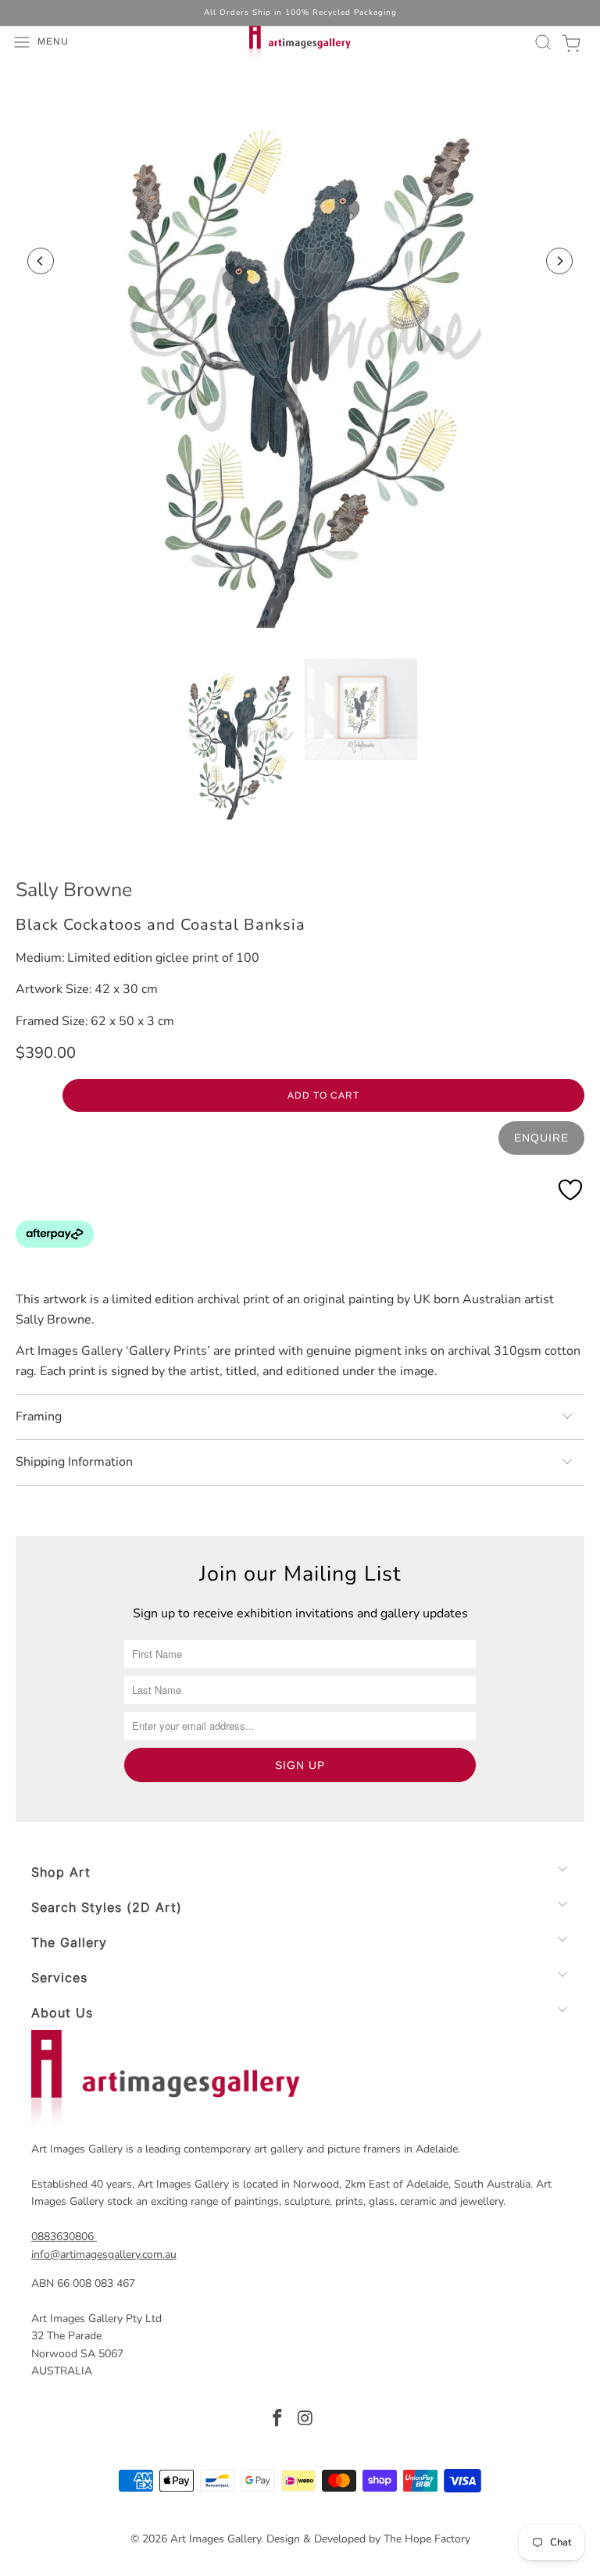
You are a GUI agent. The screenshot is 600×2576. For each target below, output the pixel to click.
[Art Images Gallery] (300, 42)
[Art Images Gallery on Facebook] (277, 2420)
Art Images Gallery (216, 2539)
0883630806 (62, 2237)
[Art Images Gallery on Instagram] (305, 2420)
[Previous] (41, 261)
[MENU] (9, 42)
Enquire (541, 1138)
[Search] (541, 42)
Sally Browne (74, 890)
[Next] (559, 261)
